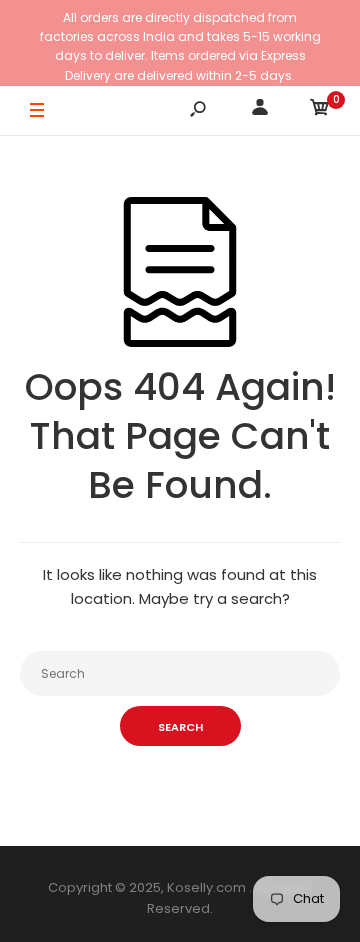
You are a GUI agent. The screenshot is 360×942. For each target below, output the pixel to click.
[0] (320, 110)
